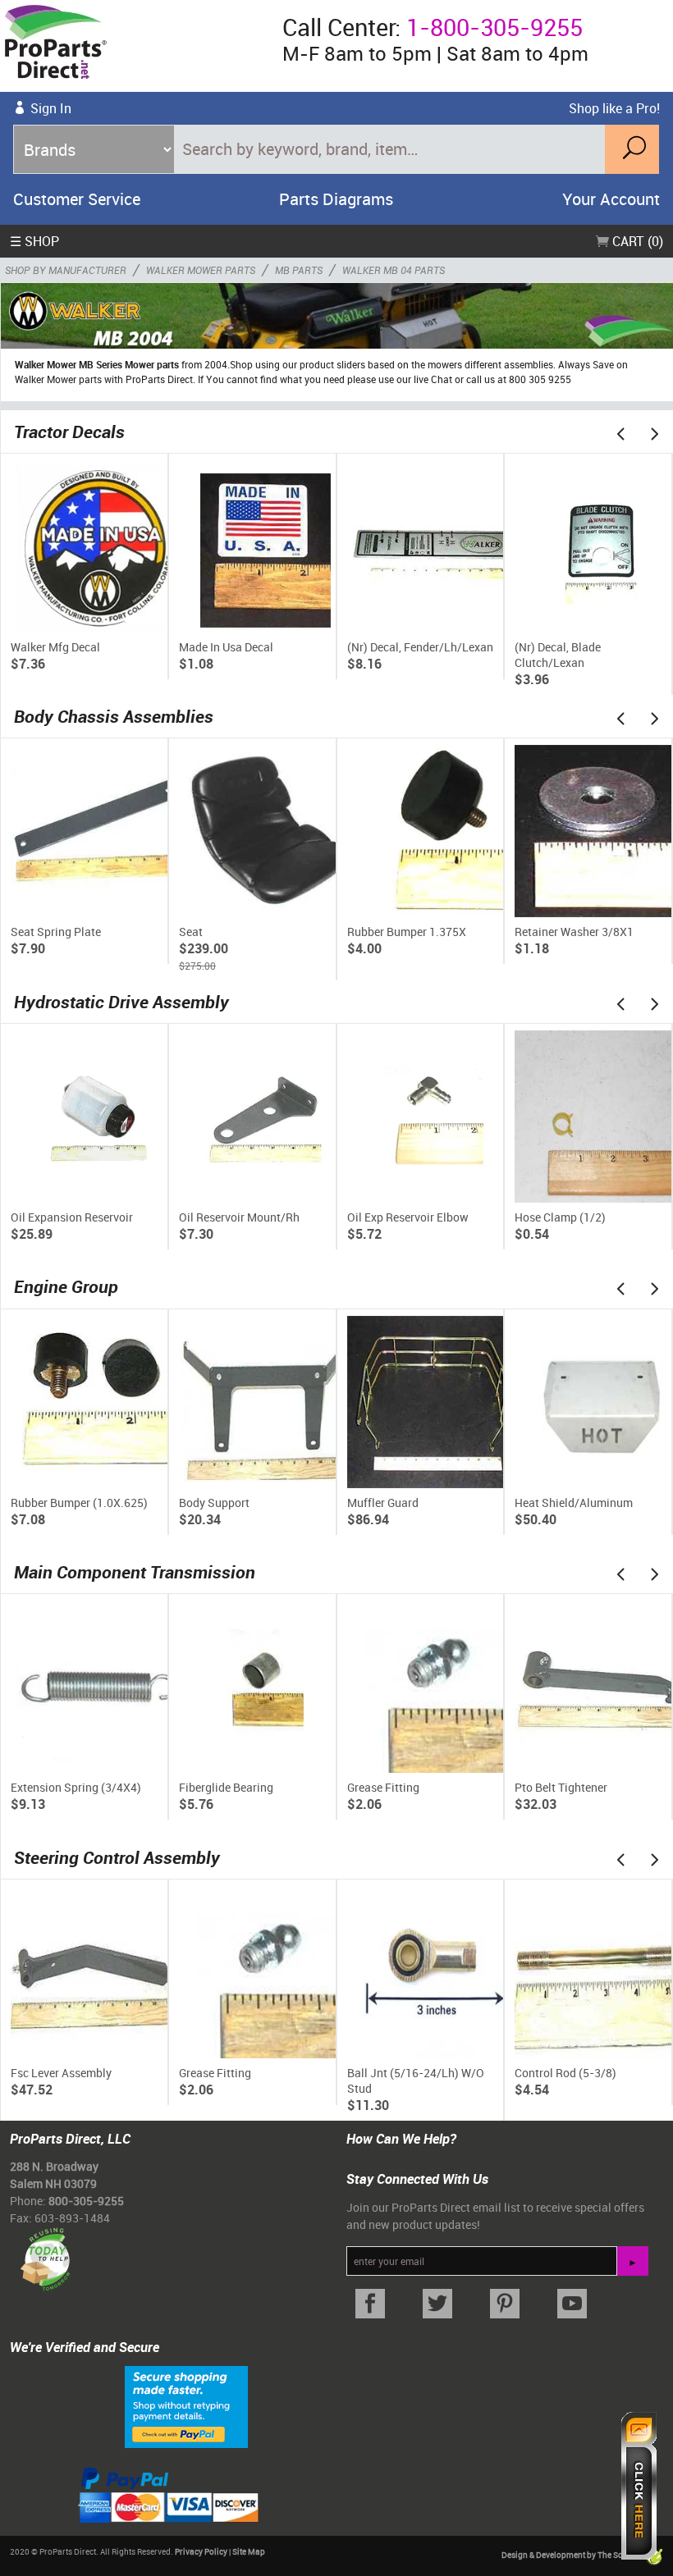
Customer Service (77, 199)
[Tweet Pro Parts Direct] (437, 2304)
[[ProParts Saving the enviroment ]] (45, 2253)
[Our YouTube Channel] (572, 2304)
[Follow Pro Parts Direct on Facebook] (370, 2304)
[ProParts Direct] (135, 46)
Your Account (611, 199)
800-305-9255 (86, 2201)
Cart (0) (636, 241)
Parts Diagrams (336, 199)
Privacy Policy (201, 2551)
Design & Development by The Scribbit (573, 2555)
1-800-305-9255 (494, 27)
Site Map (249, 2551)
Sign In (51, 108)
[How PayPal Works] (186, 2405)
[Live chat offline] (639, 2486)
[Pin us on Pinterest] (505, 2304)
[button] (620, 433)
